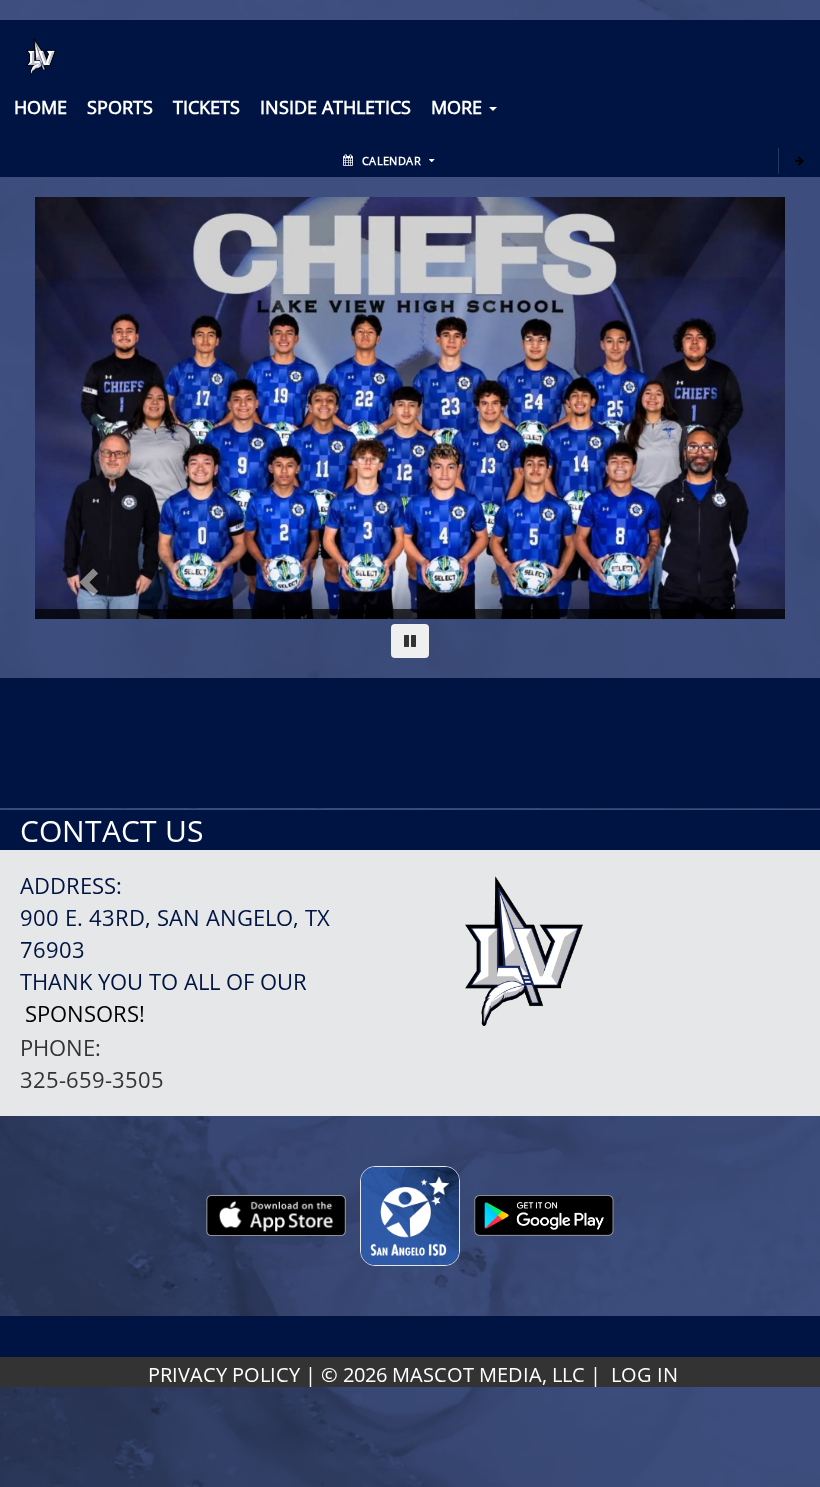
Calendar (391, 160)
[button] (206, 107)
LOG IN (644, 1374)
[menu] (40, 107)
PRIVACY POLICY (224, 1374)
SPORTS (120, 107)
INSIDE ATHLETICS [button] (335, 107)
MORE (459, 107)
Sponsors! (85, 1013)
